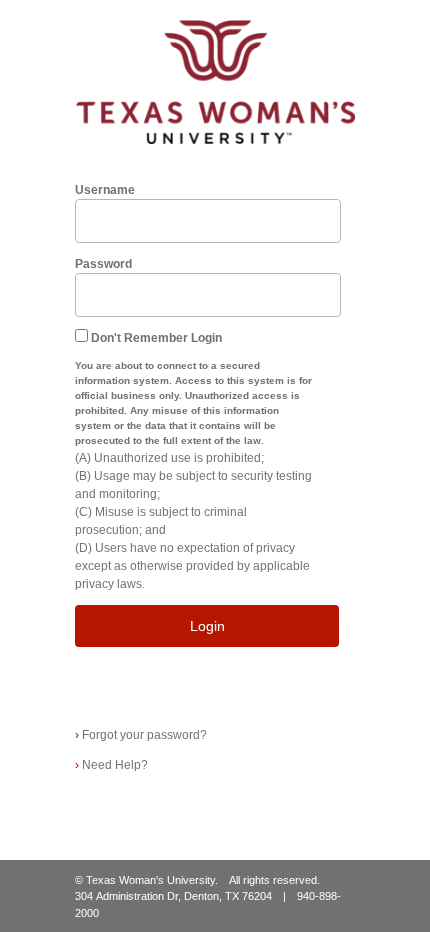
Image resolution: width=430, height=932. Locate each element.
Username (105, 190)
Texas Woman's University (150, 880)
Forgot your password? (141, 735)
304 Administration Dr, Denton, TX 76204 (173, 896)
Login (207, 626)
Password (103, 264)
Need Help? (111, 765)
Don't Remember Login (156, 338)
